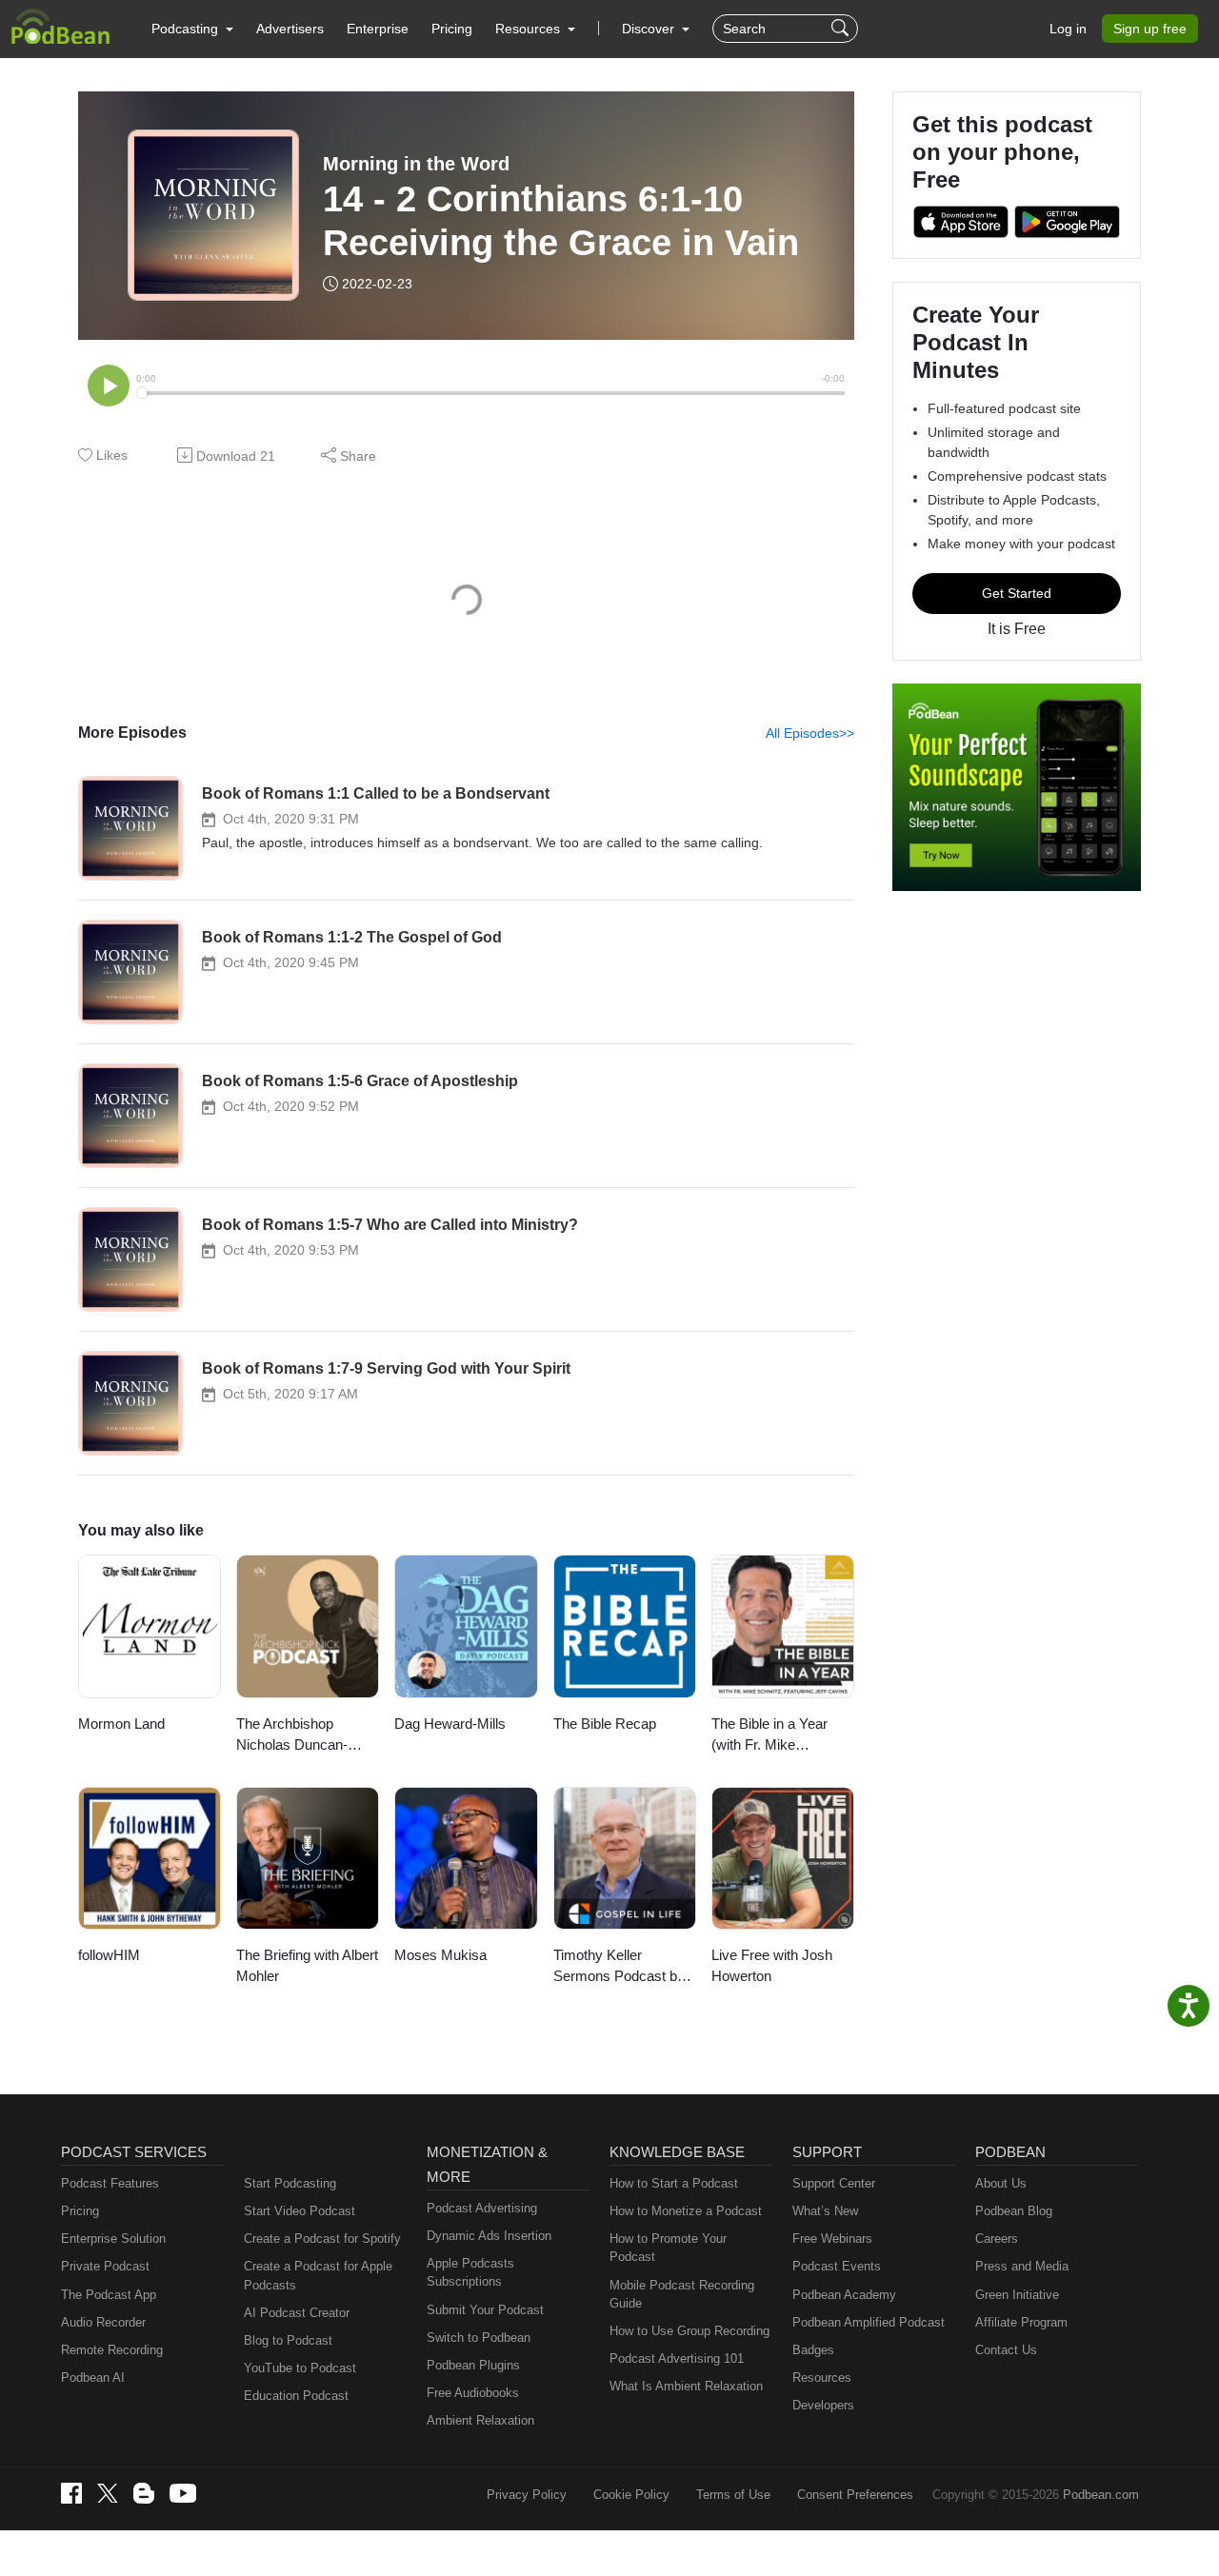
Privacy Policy (527, 2495)
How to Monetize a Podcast (686, 2211)
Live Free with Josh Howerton (772, 1966)
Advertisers (290, 29)
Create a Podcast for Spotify (322, 2239)
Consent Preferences (855, 2495)
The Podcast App (109, 2295)
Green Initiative (1017, 2295)
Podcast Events (837, 2266)
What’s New (825, 2211)
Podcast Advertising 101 (677, 2358)
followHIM (109, 1955)
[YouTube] (183, 2493)
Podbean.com (1101, 2495)
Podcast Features (110, 2183)
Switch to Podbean (479, 2338)
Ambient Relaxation (480, 2420)
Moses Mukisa (440, 1955)
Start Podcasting (290, 2183)
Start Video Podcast (300, 2211)
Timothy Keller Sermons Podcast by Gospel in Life (619, 1967)
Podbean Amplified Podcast (869, 2322)
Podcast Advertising (482, 2208)
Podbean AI (93, 2378)
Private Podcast (105, 2266)
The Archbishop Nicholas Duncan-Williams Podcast (292, 1736)
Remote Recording (112, 2350)
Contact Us (1006, 2350)
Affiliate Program (1021, 2322)
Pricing (452, 29)
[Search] (842, 29)
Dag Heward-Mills (450, 1724)
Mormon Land (121, 1724)
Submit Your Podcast (485, 2310)
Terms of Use (733, 2495)
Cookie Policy (631, 2495)
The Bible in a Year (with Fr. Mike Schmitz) (769, 1736)
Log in (1068, 29)
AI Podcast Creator (297, 2313)
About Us (1001, 2183)
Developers (823, 2405)
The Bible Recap (605, 1724)
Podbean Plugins (473, 2365)
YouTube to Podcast (300, 2368)
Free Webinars (832, 2239)
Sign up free (1150, 29)
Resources (822, 2378)
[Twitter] (108, 2494)
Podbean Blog (1014, 2211)
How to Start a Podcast (674, 2183)
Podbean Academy (844, 2295)
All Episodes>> (810, 733)
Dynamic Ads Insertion (489, 2236)
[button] (192, 29)
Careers (997, 2239)
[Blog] (144, 2493)
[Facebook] (71, 2493)
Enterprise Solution (113, 2239)
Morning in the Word (416, 164)
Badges (813, 2350)
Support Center (834, 2183)
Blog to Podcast (288, 2340)
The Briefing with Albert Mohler (307, 1966)
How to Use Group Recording (689, 2331)
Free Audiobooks (473, 2393)
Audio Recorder (103, 2322)
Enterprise (378, 29)
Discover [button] (650, 29)
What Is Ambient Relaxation (686, 2386)
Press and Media (1022, 2266)
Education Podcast (296, 2396)
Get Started (1017, 593)
